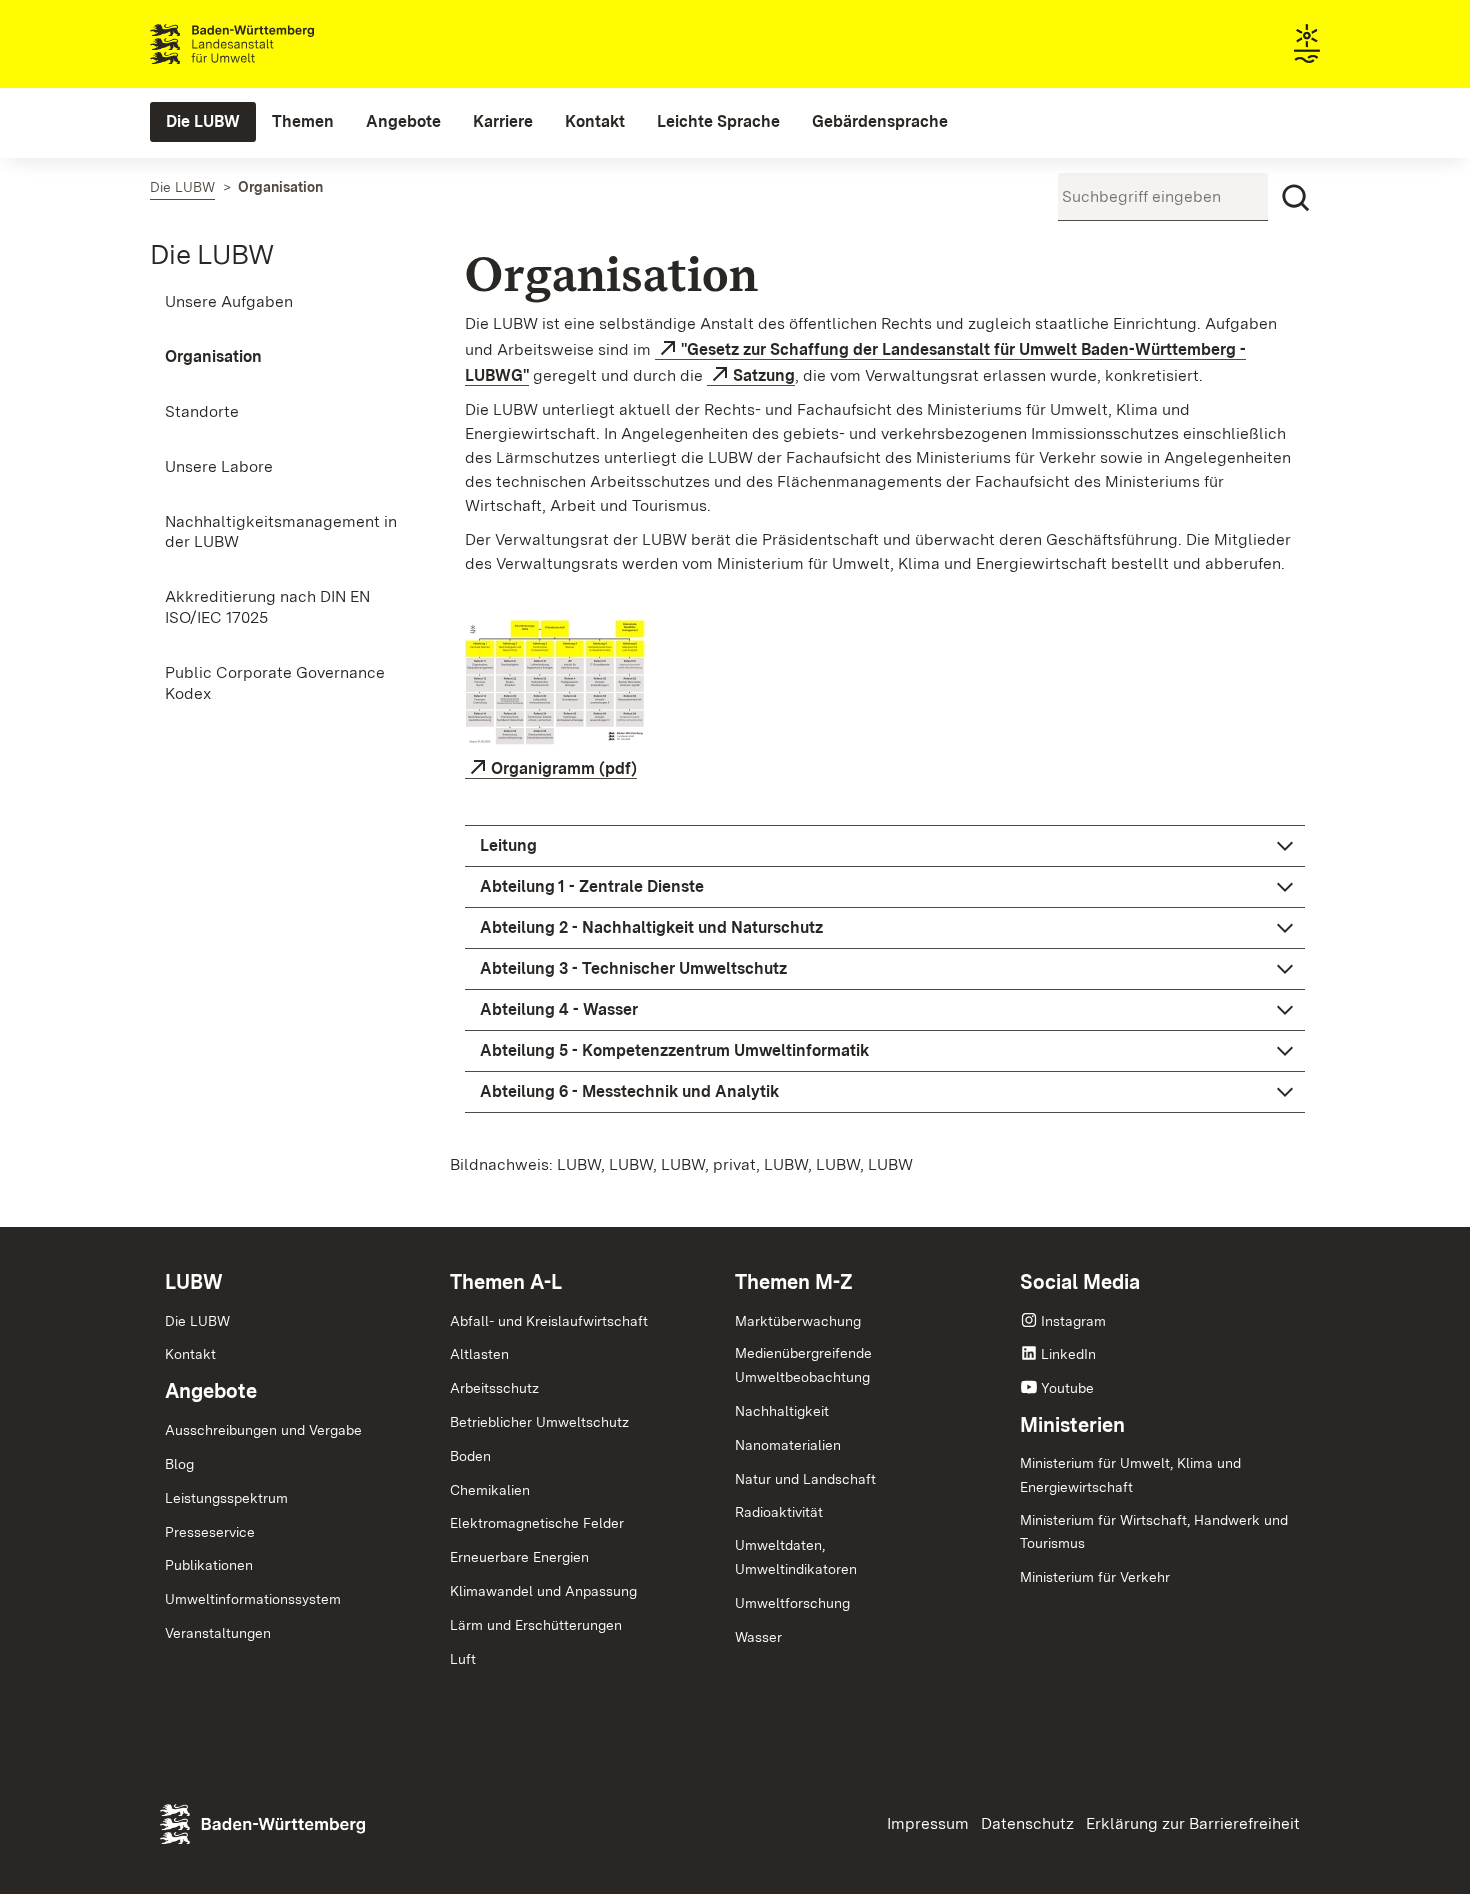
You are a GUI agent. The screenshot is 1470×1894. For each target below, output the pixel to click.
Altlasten (479, 1354)
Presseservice (210, 1532)
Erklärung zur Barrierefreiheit (1193, 1823)
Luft (463, 1659)
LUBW (194, 1282)
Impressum (928, 1823)
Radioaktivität (779, 1512)
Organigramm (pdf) (564, 768)
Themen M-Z (794, 1282)
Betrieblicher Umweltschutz (539, 1422)
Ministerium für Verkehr (1095, 1577)
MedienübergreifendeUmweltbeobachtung (803, 1365)
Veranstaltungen (218, 1633)
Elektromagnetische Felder (537, 1523)
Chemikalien (490, 1490)
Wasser (758, 1637)
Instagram (1073, 1321)
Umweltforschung (792, 1603)
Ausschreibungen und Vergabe (263, 1430)
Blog (179, 1464)
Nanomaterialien (788, 1445)
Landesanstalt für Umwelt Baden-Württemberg (267, 44)
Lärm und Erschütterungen (536, 1625)
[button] (885, 846)
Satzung (764, 375)
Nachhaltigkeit (782, 1411)
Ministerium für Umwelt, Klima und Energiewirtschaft (1130, 1475)
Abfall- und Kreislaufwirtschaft (549, 1321)
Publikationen (209, 1565)
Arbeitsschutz (494, 1388)
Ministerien (1072, 1425)
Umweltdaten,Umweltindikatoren (796, 1557)
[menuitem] (203, 122)
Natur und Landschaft (805, 1479)
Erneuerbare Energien (519, 1557)
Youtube (1067, 1388)
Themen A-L (506, 1282)
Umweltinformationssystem (253, 1599)
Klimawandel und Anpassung (543, 1591)
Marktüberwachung (798, 1321)
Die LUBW (212, 254)
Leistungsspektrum (226, 1498)
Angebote (211, 1391)
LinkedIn (1068, 1354)
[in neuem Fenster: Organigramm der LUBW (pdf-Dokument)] (555, 681)
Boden (470, 1456)
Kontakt (190, 1354)
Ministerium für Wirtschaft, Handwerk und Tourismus (1154, 1532)
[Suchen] (1296, 198)
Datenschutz (1027, 1823)
